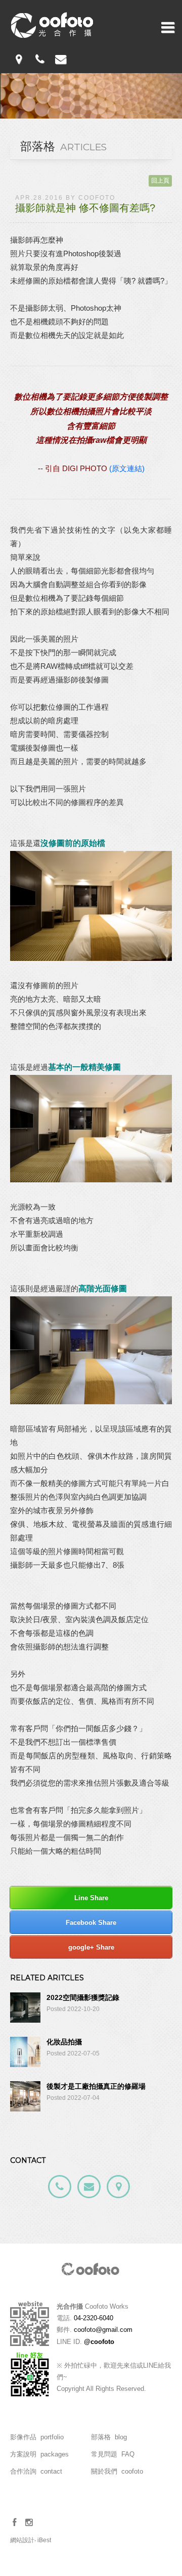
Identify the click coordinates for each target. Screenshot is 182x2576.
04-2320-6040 (94, 2318)
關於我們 (117, 2471)
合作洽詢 (36, 2471)
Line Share (91, 1898)
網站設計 (22, 2540)
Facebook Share (91, 1923)
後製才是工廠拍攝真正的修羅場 (96, 2086)
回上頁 (160, 181)
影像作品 (37, 2437)
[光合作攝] (91, 2279)
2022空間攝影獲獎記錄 (83, 1997)
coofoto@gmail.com (103, 2330)
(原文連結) (127, 468)
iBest (44, 2540)
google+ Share (91, 1947)
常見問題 (113, 2454)
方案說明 (39, 2454)
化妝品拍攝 (64, 2042)
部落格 (109, 2437)
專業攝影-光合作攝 (52, 25)
